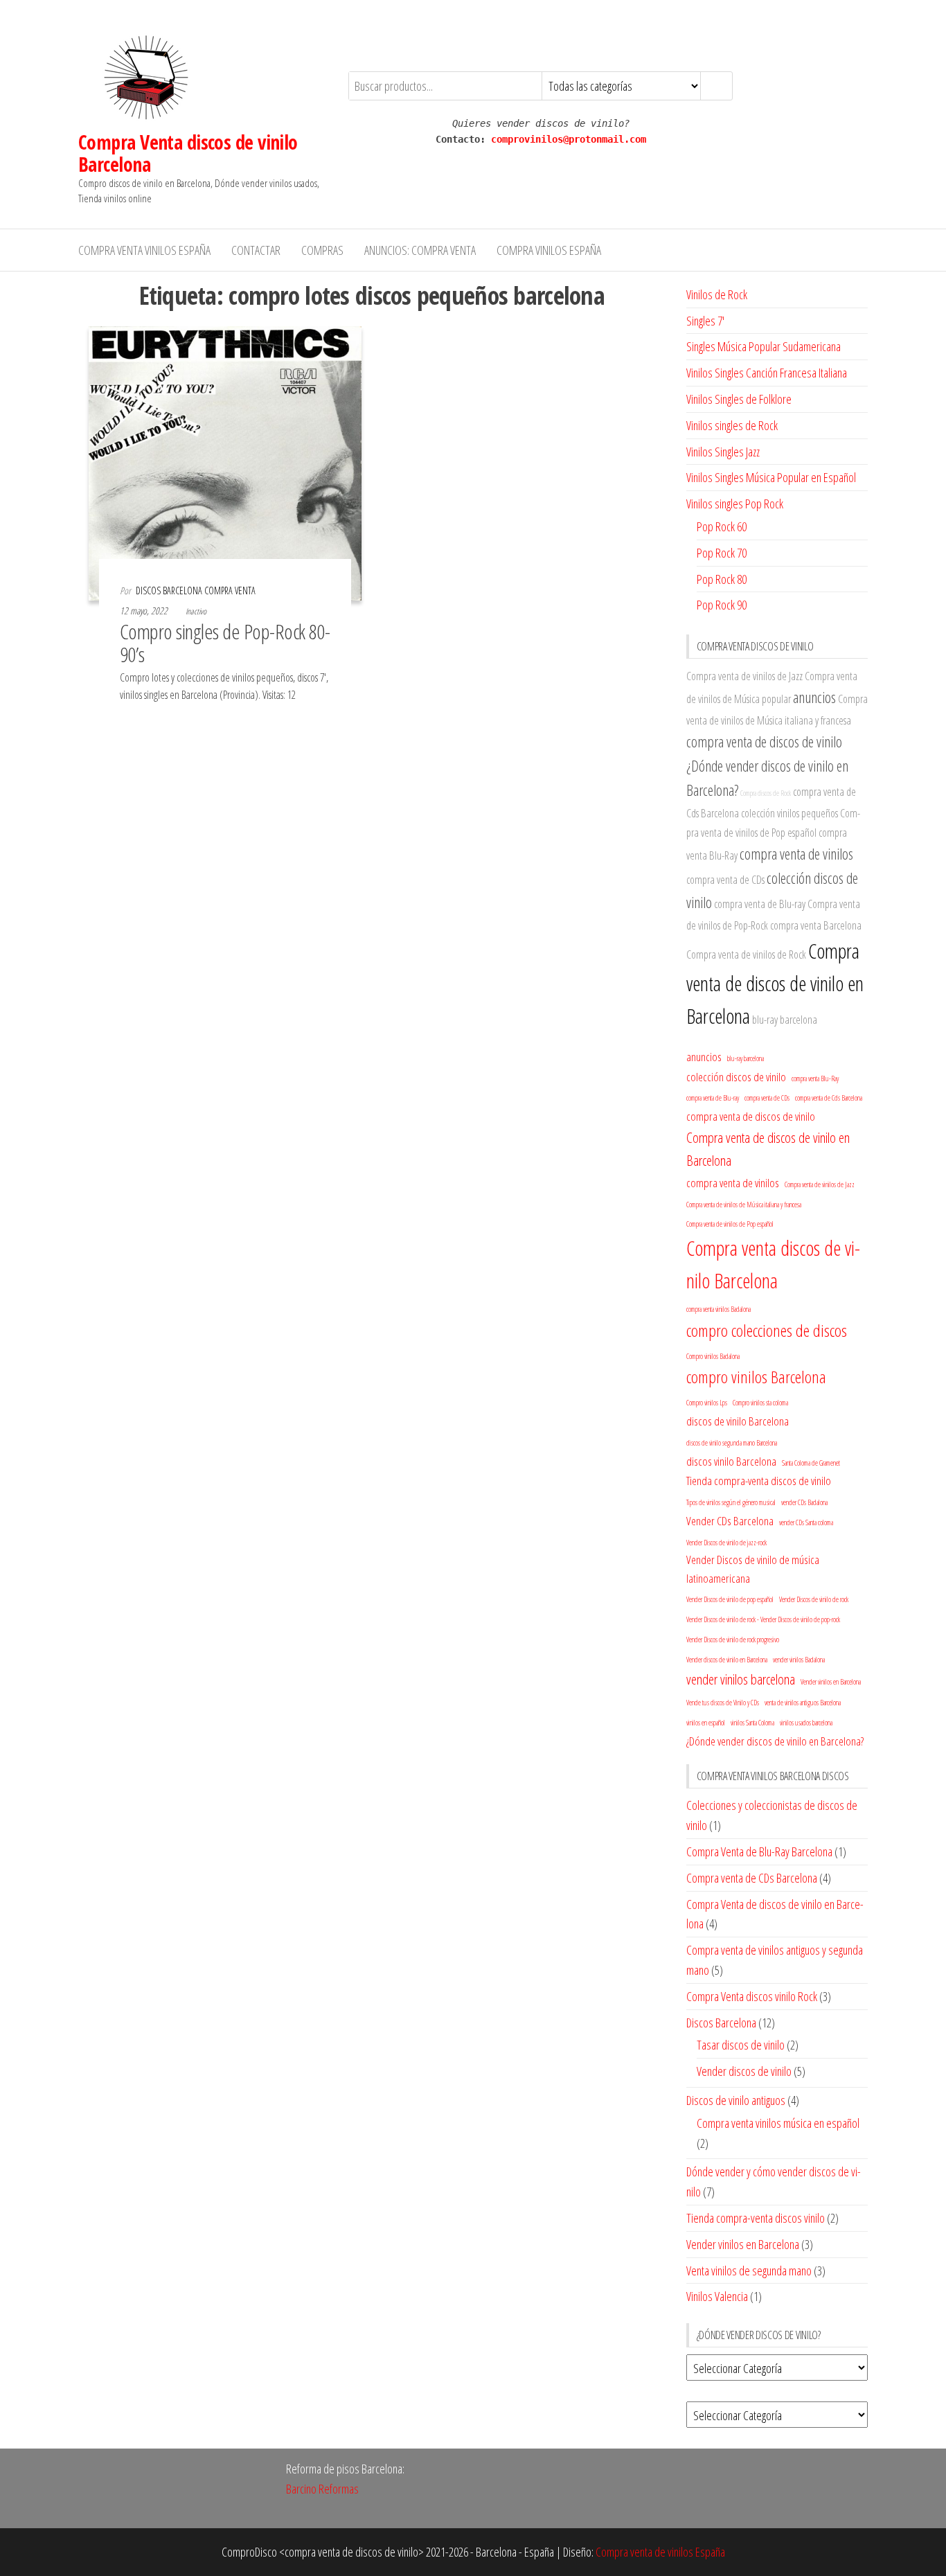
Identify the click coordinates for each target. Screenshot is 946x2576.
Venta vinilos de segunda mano (749, 2271)
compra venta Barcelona (816, 925)
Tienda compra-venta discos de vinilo (759, 1481)
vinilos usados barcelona (806, 1723)
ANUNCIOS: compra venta (420, 250)
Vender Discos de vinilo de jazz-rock (726, 1543)
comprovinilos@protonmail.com (569, 139)
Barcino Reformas (322, 2489)
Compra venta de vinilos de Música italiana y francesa (744, 1205)
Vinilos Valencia (717, 2296)
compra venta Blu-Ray (815, 1078)
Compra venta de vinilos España (660, 2552)
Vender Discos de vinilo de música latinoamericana (753, 1569)
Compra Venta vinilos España (144, 250)
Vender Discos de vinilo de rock (814, 1599)
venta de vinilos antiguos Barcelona (803, 1703)
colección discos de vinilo (736, 1077)
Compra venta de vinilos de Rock (746, 954)
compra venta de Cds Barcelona (829, 1098)
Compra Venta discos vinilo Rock (752, 1996)
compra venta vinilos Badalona (719, 1309)
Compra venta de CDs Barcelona (752, 1878)
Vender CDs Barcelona (730, 1521)
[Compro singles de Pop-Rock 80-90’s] (225, 462)
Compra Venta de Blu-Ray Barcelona (759, 1851)
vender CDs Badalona (804, 1502)
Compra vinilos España (549, 250)
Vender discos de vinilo (744, 2071)
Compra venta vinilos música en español (778, 2123)
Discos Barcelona (721, 2023)
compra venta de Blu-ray (760, 904)
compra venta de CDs (725, 880)
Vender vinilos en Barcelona (831, 1682)
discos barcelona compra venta (196, 590)
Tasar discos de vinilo (741, 2045)
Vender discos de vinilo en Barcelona (727, 1660)
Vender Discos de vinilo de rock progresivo (733, 1640)
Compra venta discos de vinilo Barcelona (773, 1264)
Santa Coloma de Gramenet (811, 1463)
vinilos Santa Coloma (752, 1723)
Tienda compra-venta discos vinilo (756, 2218)
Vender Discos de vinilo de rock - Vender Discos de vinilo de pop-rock (763, 1619)
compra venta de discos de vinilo (764, 741)
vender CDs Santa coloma (806, 1522)
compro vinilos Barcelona (756, 1377)
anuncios (814, 697)
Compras (322, 250)
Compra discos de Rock (766, 793)
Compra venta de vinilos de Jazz (744, 676)
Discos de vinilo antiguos (736, 2100)
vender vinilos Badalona (799, 1660)
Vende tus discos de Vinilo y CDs (723, 1703)
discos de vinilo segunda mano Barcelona (732, 1443)
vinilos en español (706, 1723)
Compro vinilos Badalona (713, 1356)
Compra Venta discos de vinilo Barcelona (188, 153)
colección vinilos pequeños (789, 813)
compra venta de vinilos (796, 854)
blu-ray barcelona (785, 1020)
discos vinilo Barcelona (731, 1461)
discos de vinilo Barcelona (738, 1421)
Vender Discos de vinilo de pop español (730, 1599)
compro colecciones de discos (767, 1330)
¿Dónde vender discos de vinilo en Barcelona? (775, 1741)
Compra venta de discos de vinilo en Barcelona (775, 984)
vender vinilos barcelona (741, 1679)
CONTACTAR (256, 250)
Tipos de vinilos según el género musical (731, 1502)
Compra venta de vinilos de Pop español (730, 1224)
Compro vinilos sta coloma (760, 1403)
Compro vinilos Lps (707, 1403)
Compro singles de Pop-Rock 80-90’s (225, 643)
